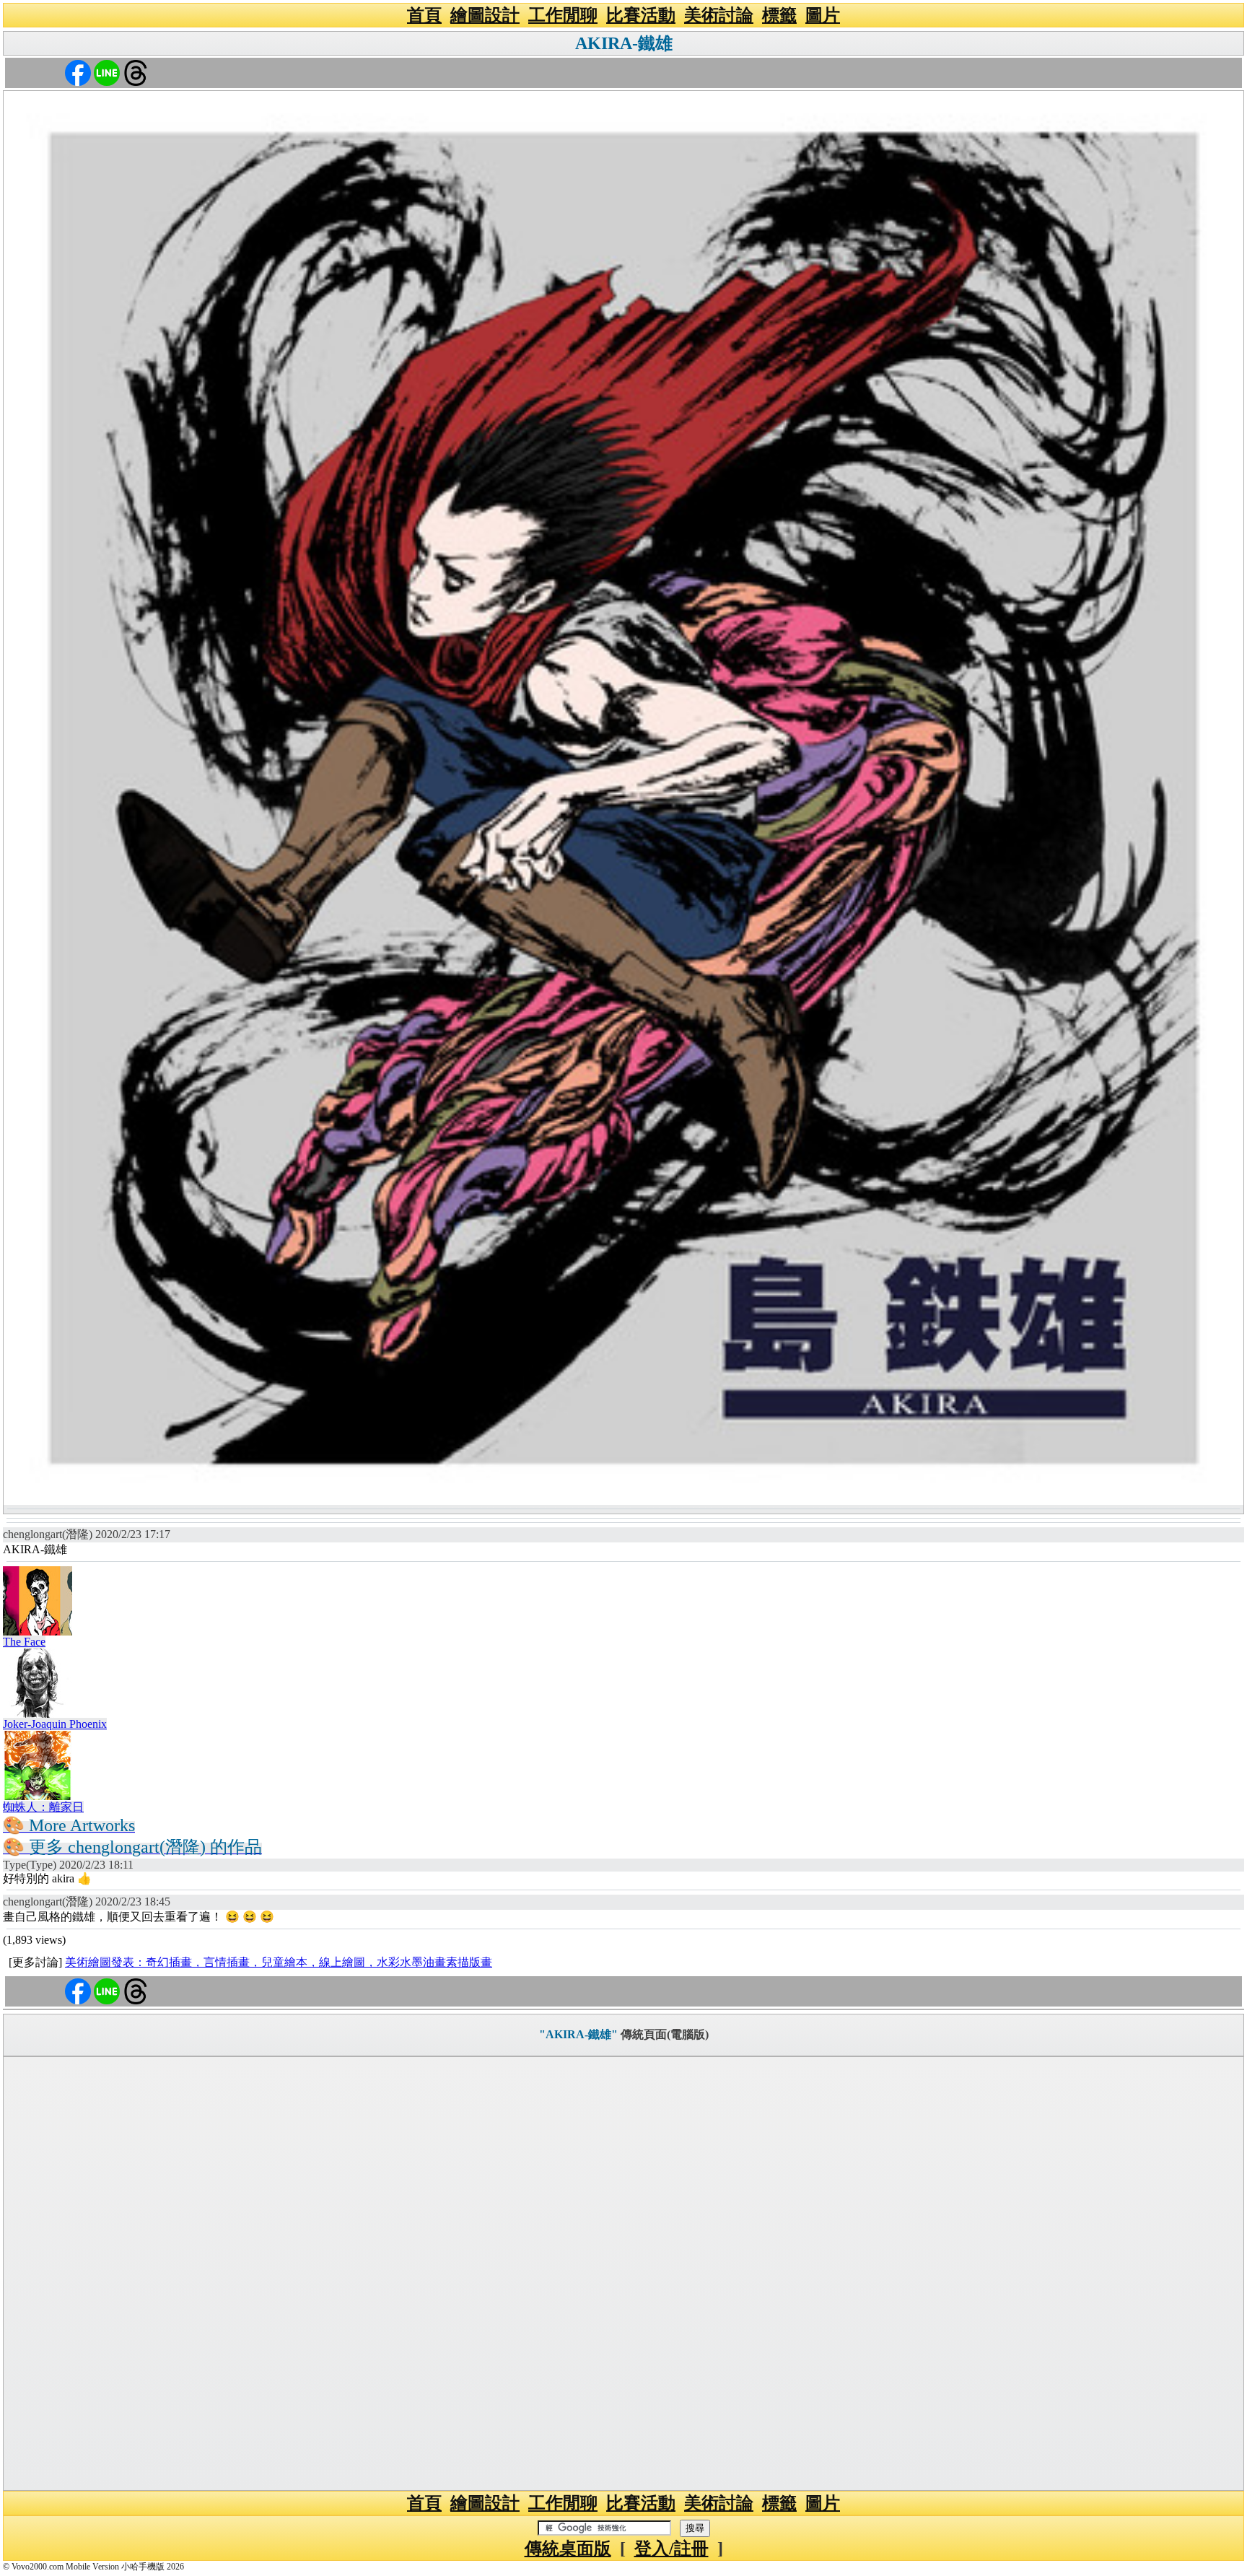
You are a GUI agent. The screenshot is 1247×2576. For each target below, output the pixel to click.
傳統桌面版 (568, 2549)
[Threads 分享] (136, 72)
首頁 (424, 15)
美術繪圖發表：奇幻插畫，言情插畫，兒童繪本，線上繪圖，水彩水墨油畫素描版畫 (279, 1962)
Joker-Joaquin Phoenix (55, 1724)
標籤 (779, 15)
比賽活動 (641, 15)
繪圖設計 (485, 15)
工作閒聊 (563, 15)
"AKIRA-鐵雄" (578, 2034)
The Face (24, 1642)
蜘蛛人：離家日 (43, 1807)
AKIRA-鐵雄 (624, 43)
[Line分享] (107, 72)
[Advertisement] (623, 2274)
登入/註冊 (671, 2549)
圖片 (823, 15)
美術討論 (719, 15)
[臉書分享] (78, 72)
